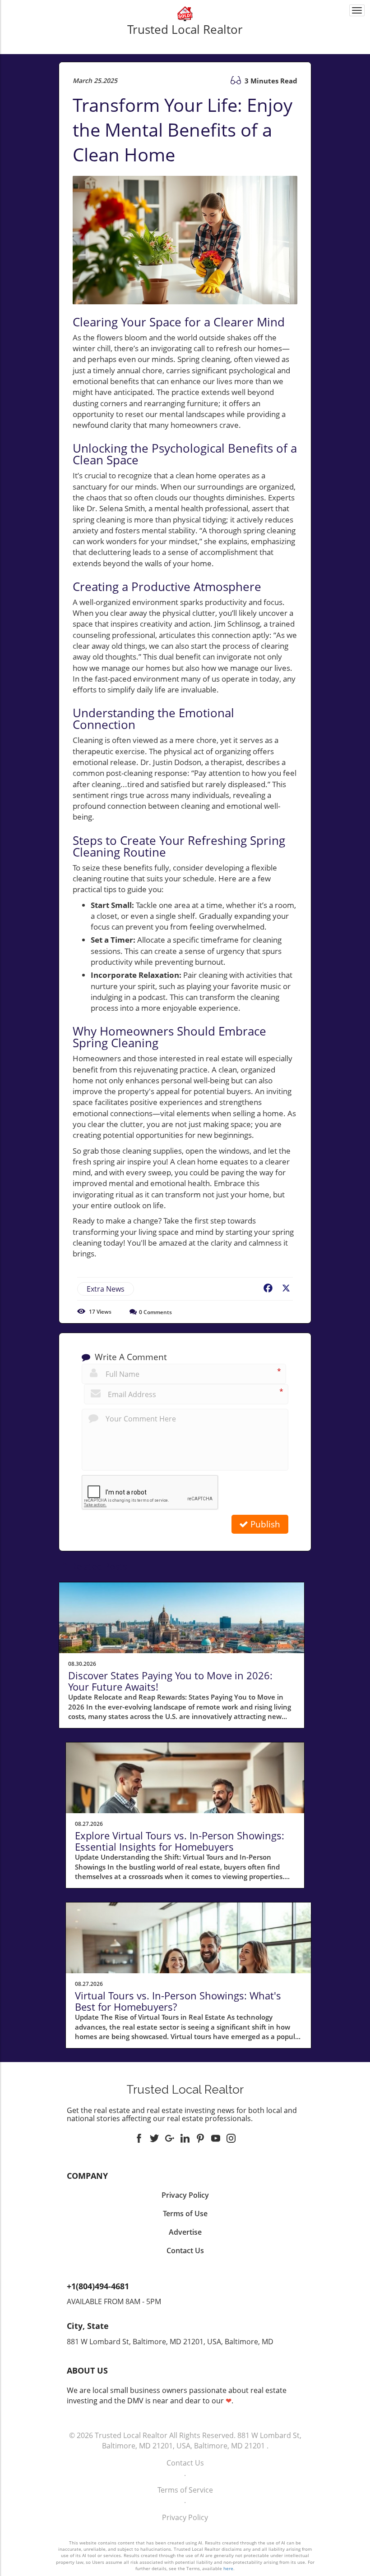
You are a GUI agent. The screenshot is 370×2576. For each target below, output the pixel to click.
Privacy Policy (185, 2517)
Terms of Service (185, 2490)
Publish (264, 1524)
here (228, 2568)
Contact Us (185, 2463)
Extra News (106, 1289)
